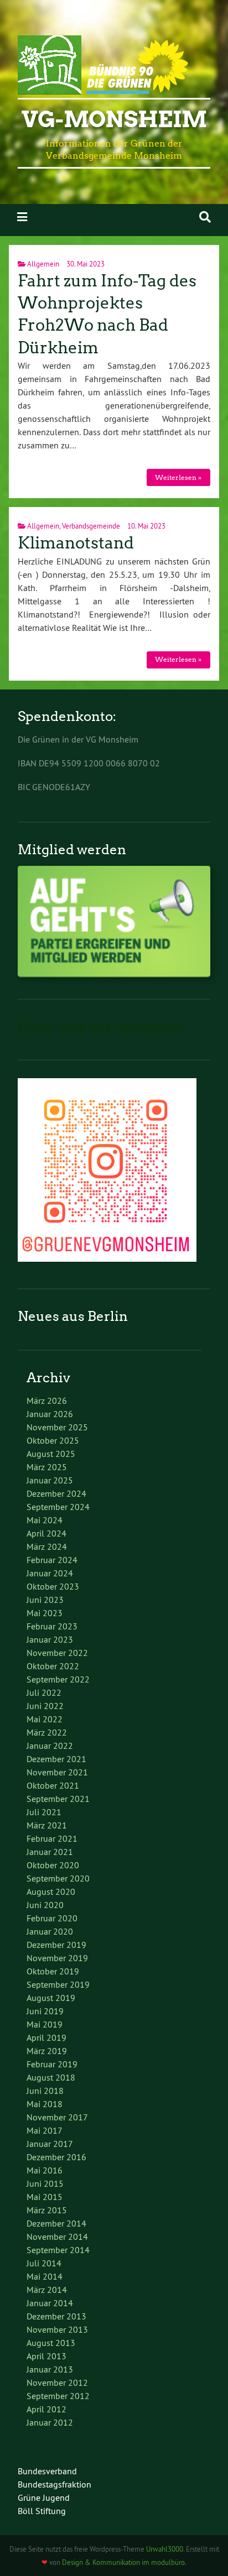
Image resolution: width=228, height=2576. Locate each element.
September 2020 (58, 1878)
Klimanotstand (76, 543)
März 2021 (47, 1825)
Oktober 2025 (53, 1440)
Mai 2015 (45, 2197)
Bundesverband (47, 2471)
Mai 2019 (45, 2024)
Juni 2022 (45, 1706)
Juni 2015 (45, 2183)
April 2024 (46, 1533)
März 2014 (47, 2290)
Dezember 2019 (56, 1945)
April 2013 (46, 2356)
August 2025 (51, 1454)
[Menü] (22, 217)
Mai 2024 (45, 1520)
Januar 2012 (50, 2422)
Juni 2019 (45, 2011)
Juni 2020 (45, 1905)
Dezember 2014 (56, 2223)
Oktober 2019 (53, 1971)
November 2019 (57, 1958)
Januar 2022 (50, 1746)
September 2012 (58, 2396)
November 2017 (57, 2117)
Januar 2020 (50, 1931)
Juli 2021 (44, 1812)
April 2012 (46, 2409)
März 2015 (47, 2210)
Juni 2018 (45, 2091)
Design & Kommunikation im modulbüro (123, 2562)
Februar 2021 (52, 1838)
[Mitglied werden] (114, 974)
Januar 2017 (50, 2144)
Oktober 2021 (53, 1785)
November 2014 (57, 2237)
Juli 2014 (44, 2263)
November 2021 (57, 1772)
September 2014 (58, 2250)
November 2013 (57, 2329)
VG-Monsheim (114, 119)
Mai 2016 (45, 2170)
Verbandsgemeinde (91, 526)
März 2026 (47, 1401)
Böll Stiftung (42, 2511)
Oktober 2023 (53, 1586)
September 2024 (58, 1507)
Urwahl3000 (165, 2549)
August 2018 (51, 2077)
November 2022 (57, 1653)
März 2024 (47, 1546)
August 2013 (51, 2343)
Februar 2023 (52, 1626)
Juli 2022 (44, 1692)
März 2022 (47, 1732)
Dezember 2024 (56, 1493)
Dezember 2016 (56, 2157)
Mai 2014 (45, 2276)
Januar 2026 (50, 1414)
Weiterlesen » (178, 477)
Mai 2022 (45, 1719)
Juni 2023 (45, 1600)
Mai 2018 (45, 2104)
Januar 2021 (50, 1852)
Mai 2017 (45, 2130)
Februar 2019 (52, 2064)
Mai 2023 (45, 1613)
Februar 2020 (52, 1918)
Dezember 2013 (56, 2316)
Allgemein (43, 264)
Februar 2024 (52, 1560)
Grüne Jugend (44, 2497)
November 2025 (57, 1427)
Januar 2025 (50, 1480)
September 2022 (58, 1679)
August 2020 (51, 1891)
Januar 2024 (50, 1573)
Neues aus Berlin (73, 1316)
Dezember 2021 (56, 1759)
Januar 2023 (50, 1639)
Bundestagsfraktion (55, 2484)
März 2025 (47, 1467)
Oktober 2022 (53, 1666)
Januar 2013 (50, 2369)
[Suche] (205, 217)
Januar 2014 (50, 2303)
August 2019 (51, 1998)
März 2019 (47, 2051)
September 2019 (58, 1984)
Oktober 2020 (53, 1865)
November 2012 (57, 2382)
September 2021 (58, 1799)
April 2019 (46, 2037)
